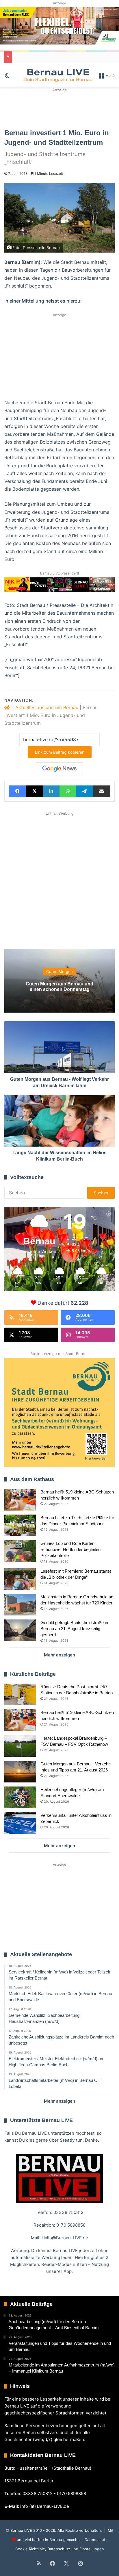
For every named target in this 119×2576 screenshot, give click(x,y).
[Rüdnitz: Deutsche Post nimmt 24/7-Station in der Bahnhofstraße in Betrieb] (20, 1694)
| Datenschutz (94, 2540)
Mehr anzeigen (59, 1655)
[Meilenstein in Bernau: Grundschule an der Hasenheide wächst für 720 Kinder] (20, 1605)
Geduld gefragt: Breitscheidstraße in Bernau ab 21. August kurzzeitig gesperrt (74, 1629)
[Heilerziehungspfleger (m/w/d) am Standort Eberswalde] (20, 1797)
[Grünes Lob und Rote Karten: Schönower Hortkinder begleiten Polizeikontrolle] (20, 1551)
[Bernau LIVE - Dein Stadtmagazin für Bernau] (58, 75)
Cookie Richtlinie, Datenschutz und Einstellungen (60, 2549)
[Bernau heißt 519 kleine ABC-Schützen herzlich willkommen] (20, 1500)
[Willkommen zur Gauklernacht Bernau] (59, 108)
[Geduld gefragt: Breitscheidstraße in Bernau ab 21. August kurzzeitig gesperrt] (20, 1630)
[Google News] (59, 769)
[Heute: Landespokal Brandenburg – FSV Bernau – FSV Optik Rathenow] (20, 1746)
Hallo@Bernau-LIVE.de (65, 2238)
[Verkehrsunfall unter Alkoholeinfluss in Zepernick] (20, 1823)
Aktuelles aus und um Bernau (47, 707)
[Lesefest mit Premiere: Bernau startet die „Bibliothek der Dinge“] (20, 1579)
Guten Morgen (59, 972)
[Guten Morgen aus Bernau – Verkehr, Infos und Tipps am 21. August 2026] (20, 1772)
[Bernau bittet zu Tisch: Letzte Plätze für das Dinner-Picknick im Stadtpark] (20, 1525)
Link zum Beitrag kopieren (60, 752)
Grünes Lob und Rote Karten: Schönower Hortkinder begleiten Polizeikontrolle (70, 1549)
